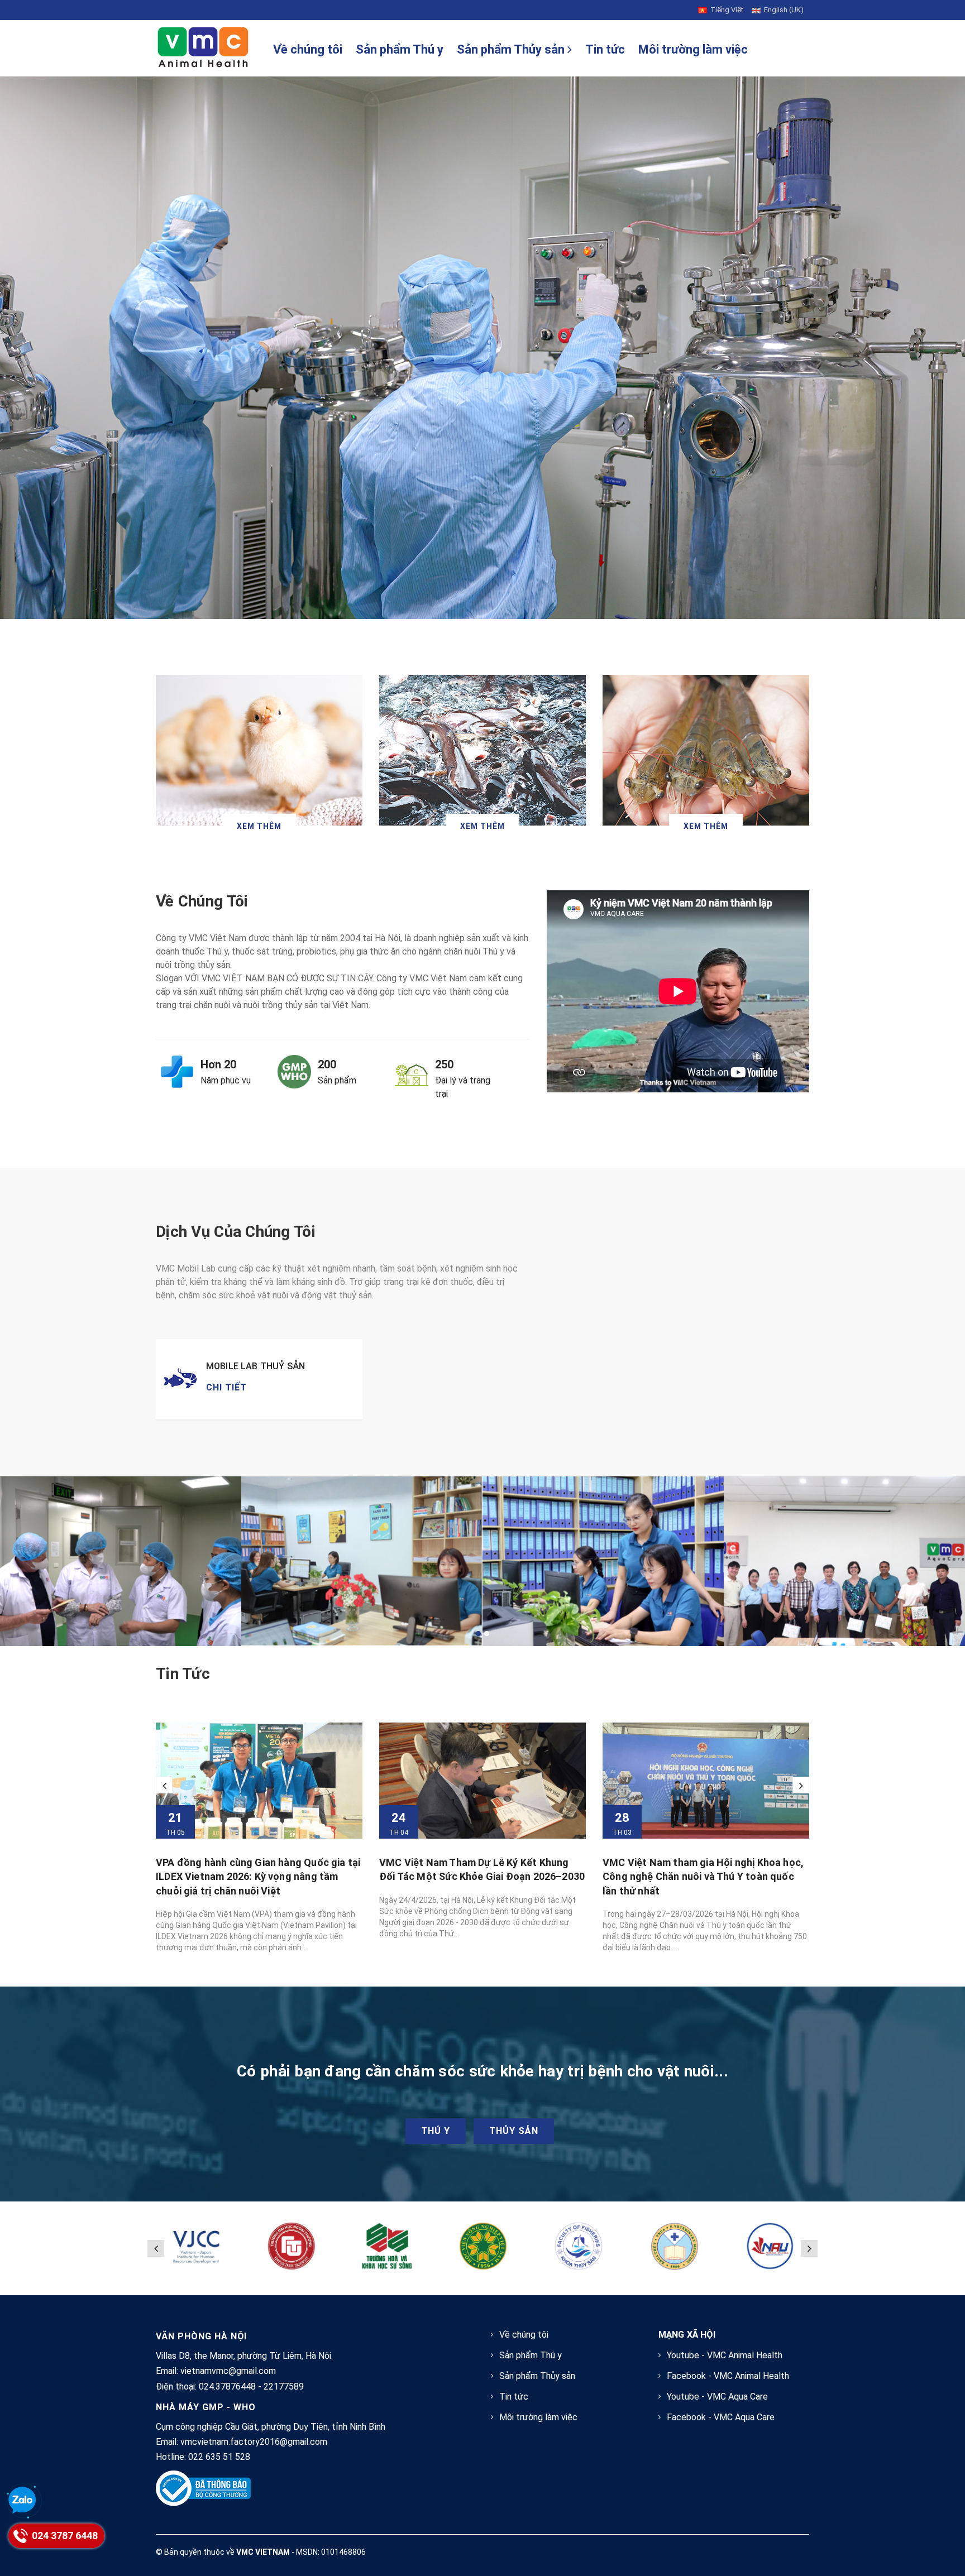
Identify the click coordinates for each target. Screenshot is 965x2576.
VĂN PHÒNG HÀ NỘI (201, 2336)
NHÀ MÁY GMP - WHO (206, 2407)
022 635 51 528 (219, 2457)
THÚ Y (436, 2131)
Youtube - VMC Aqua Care (717, 2397)
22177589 (284, 2386)
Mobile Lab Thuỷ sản (255, 1366)
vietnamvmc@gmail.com (228, 2371)
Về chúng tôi (308, 49)
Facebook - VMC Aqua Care (721, 2417)
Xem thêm (259, 826)
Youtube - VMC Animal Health (725, 2355)
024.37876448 (227, 2386)
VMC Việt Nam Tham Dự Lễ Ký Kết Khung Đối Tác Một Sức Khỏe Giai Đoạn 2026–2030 (259, 1869)
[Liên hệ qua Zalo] (22, 2501)
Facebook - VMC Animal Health (728, 2376)
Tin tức (605, 49)
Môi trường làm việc (693, 49)
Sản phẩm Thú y (400, 49)
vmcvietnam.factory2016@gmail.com (254, 2442)
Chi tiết (226, 1387)
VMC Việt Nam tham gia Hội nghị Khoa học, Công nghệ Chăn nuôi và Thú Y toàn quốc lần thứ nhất (480, 1876)
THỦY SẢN (514, 2131)
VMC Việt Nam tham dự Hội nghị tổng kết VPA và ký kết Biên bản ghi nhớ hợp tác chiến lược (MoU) (699, 1876)
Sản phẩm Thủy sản (512, 49)
